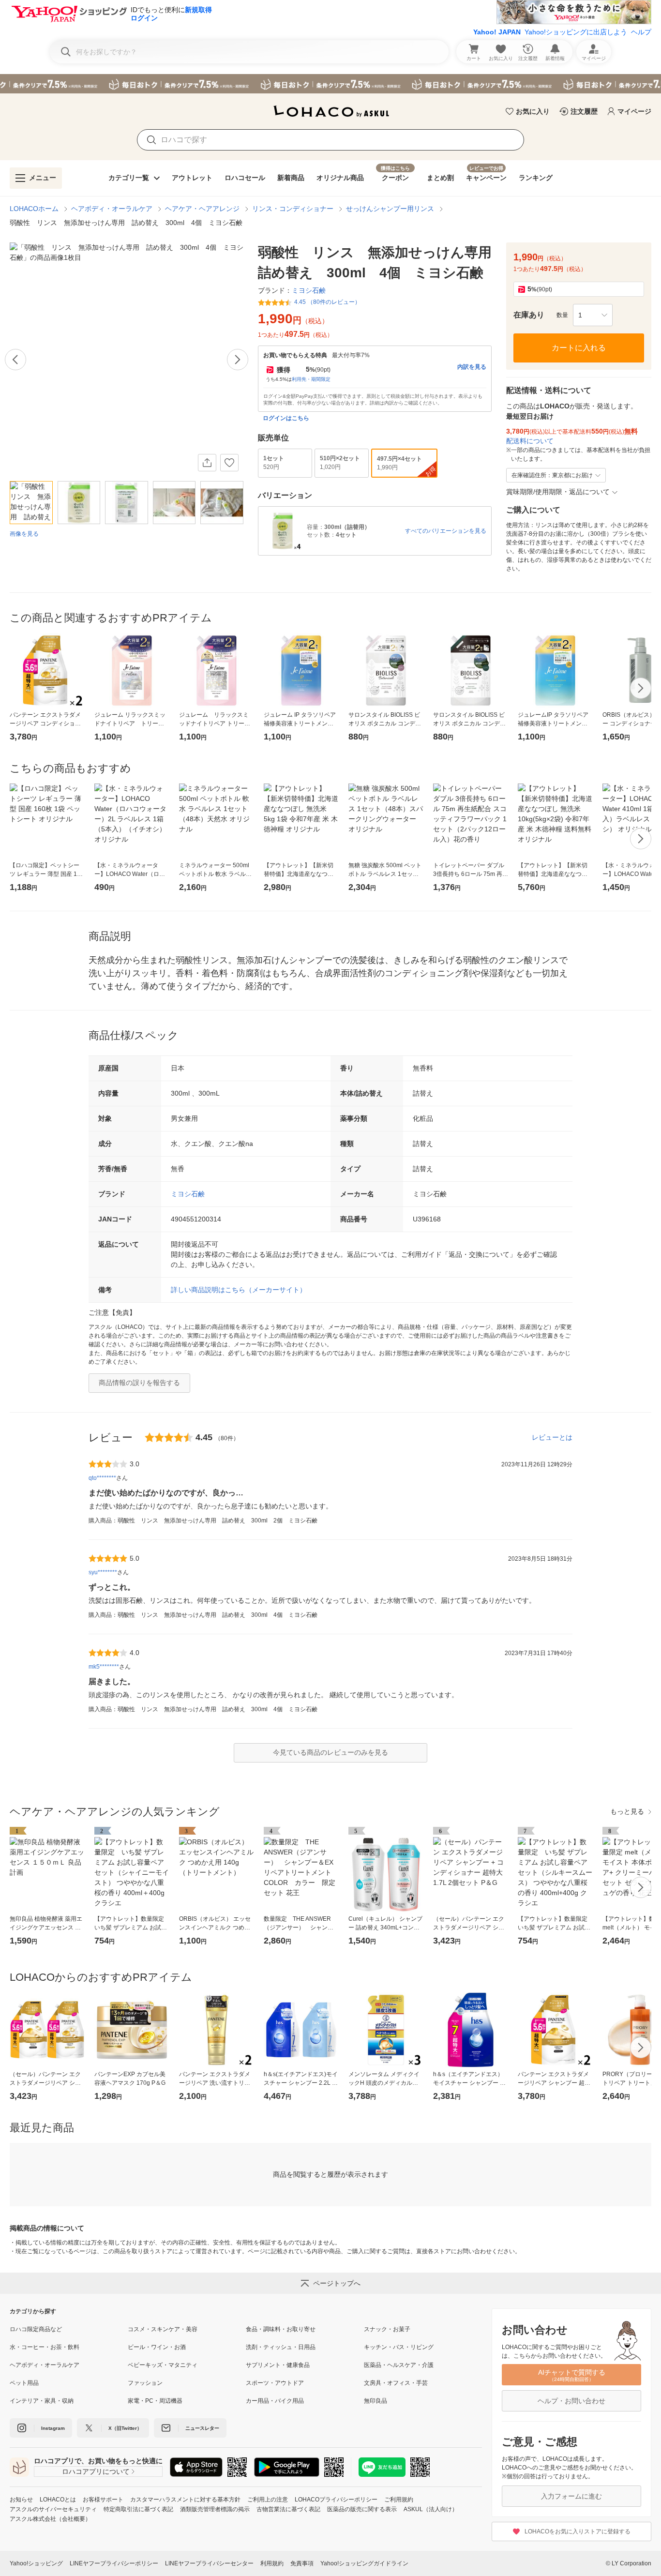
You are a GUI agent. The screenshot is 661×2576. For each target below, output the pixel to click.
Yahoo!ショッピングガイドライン (364, 2563)
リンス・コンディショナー (293, 209)
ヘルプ (641, 32)
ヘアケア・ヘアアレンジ (202, 209)
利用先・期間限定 (311, 379)
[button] (593, 315)
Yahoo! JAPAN (497, 32)
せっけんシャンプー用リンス (390, 209)
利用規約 (272, 2563)
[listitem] (69, 2329)
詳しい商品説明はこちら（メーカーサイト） (239, 1290)
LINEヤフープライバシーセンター (209, 2563)
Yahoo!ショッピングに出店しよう (576, 32)
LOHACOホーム (34, 209)
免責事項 (302, 2563)
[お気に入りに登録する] (229, 463)
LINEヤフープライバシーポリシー (114, 2563)
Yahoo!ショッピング (36, 2563)
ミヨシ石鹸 (188, 1194)
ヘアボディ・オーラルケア (112, 209)
